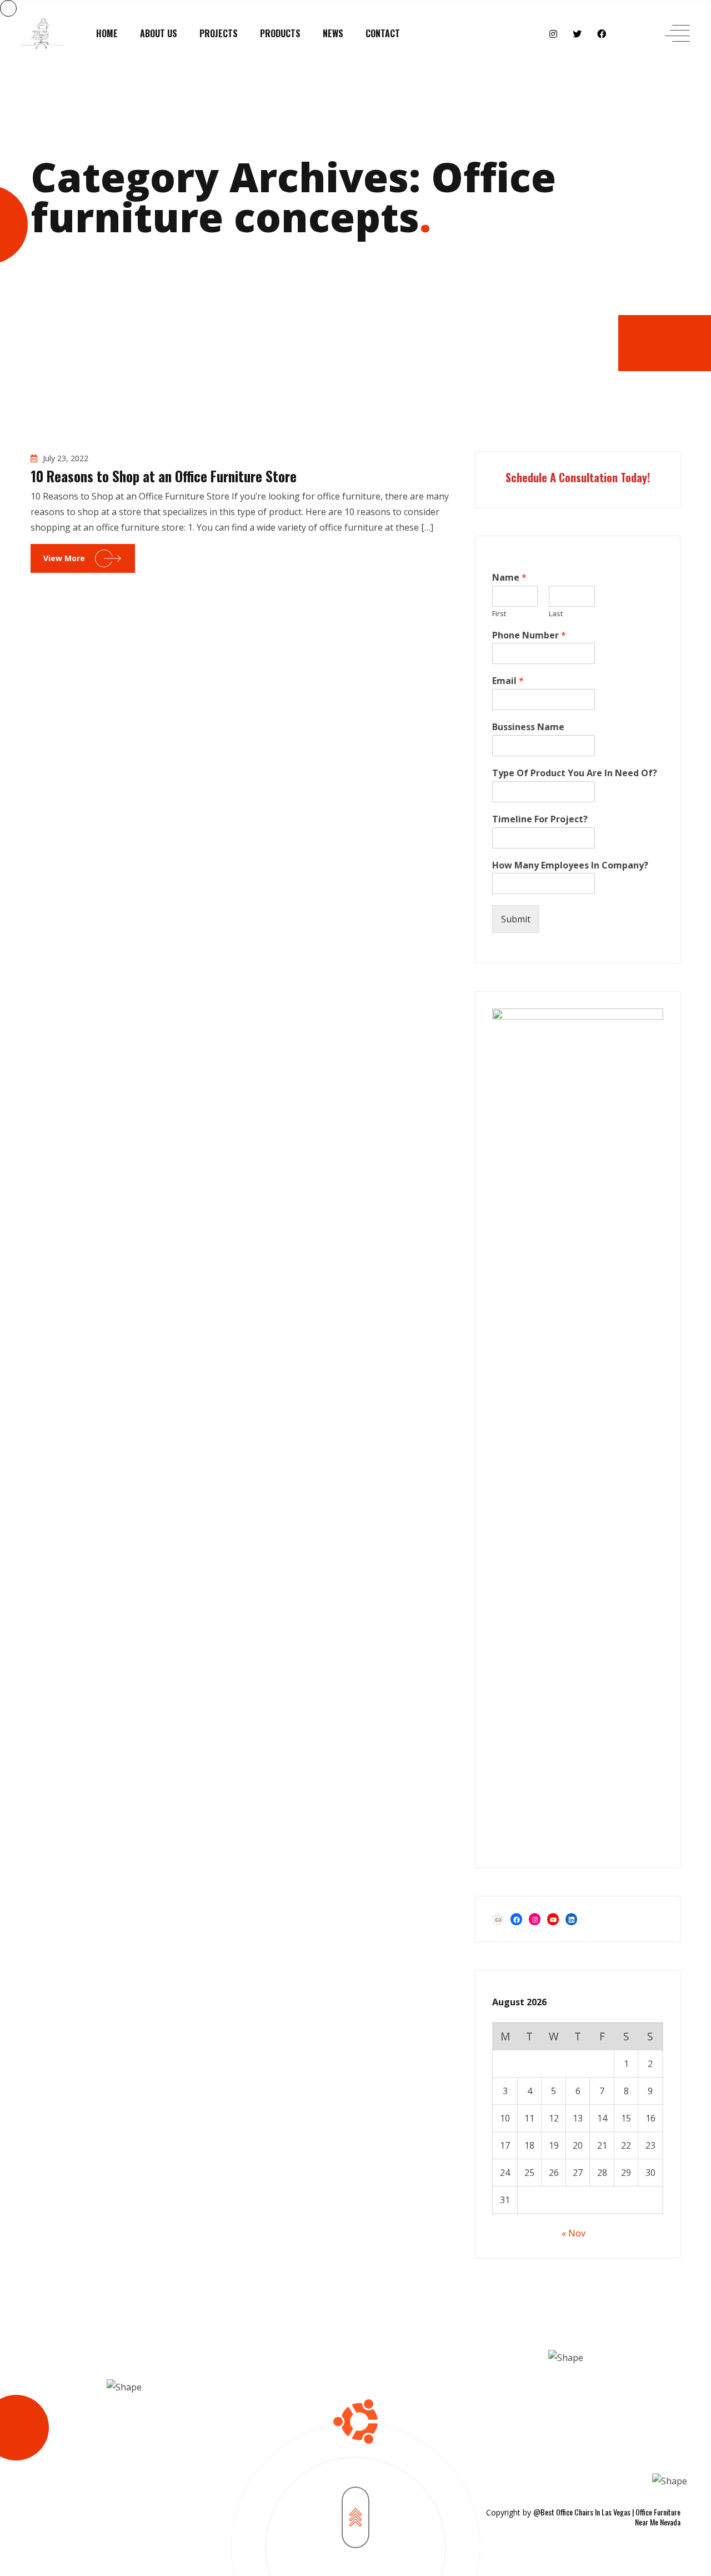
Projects (219, 33)
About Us (159, 33)
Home (107, 33)
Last (556, 614)
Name (509, 578)
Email (508, 681)
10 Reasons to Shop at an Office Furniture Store (164, 476)
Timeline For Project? (540, 819)
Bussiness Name (528, 727)
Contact (383, 33)
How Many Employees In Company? (570, 865)
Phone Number (529, 635)
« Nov (574, 2233)
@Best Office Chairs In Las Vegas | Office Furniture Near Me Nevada (607, 2517)
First (499, 614)
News (333, 33)
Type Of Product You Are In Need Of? (575, 773)
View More (64, 558)
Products (280, 33)
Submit (516, 919)
